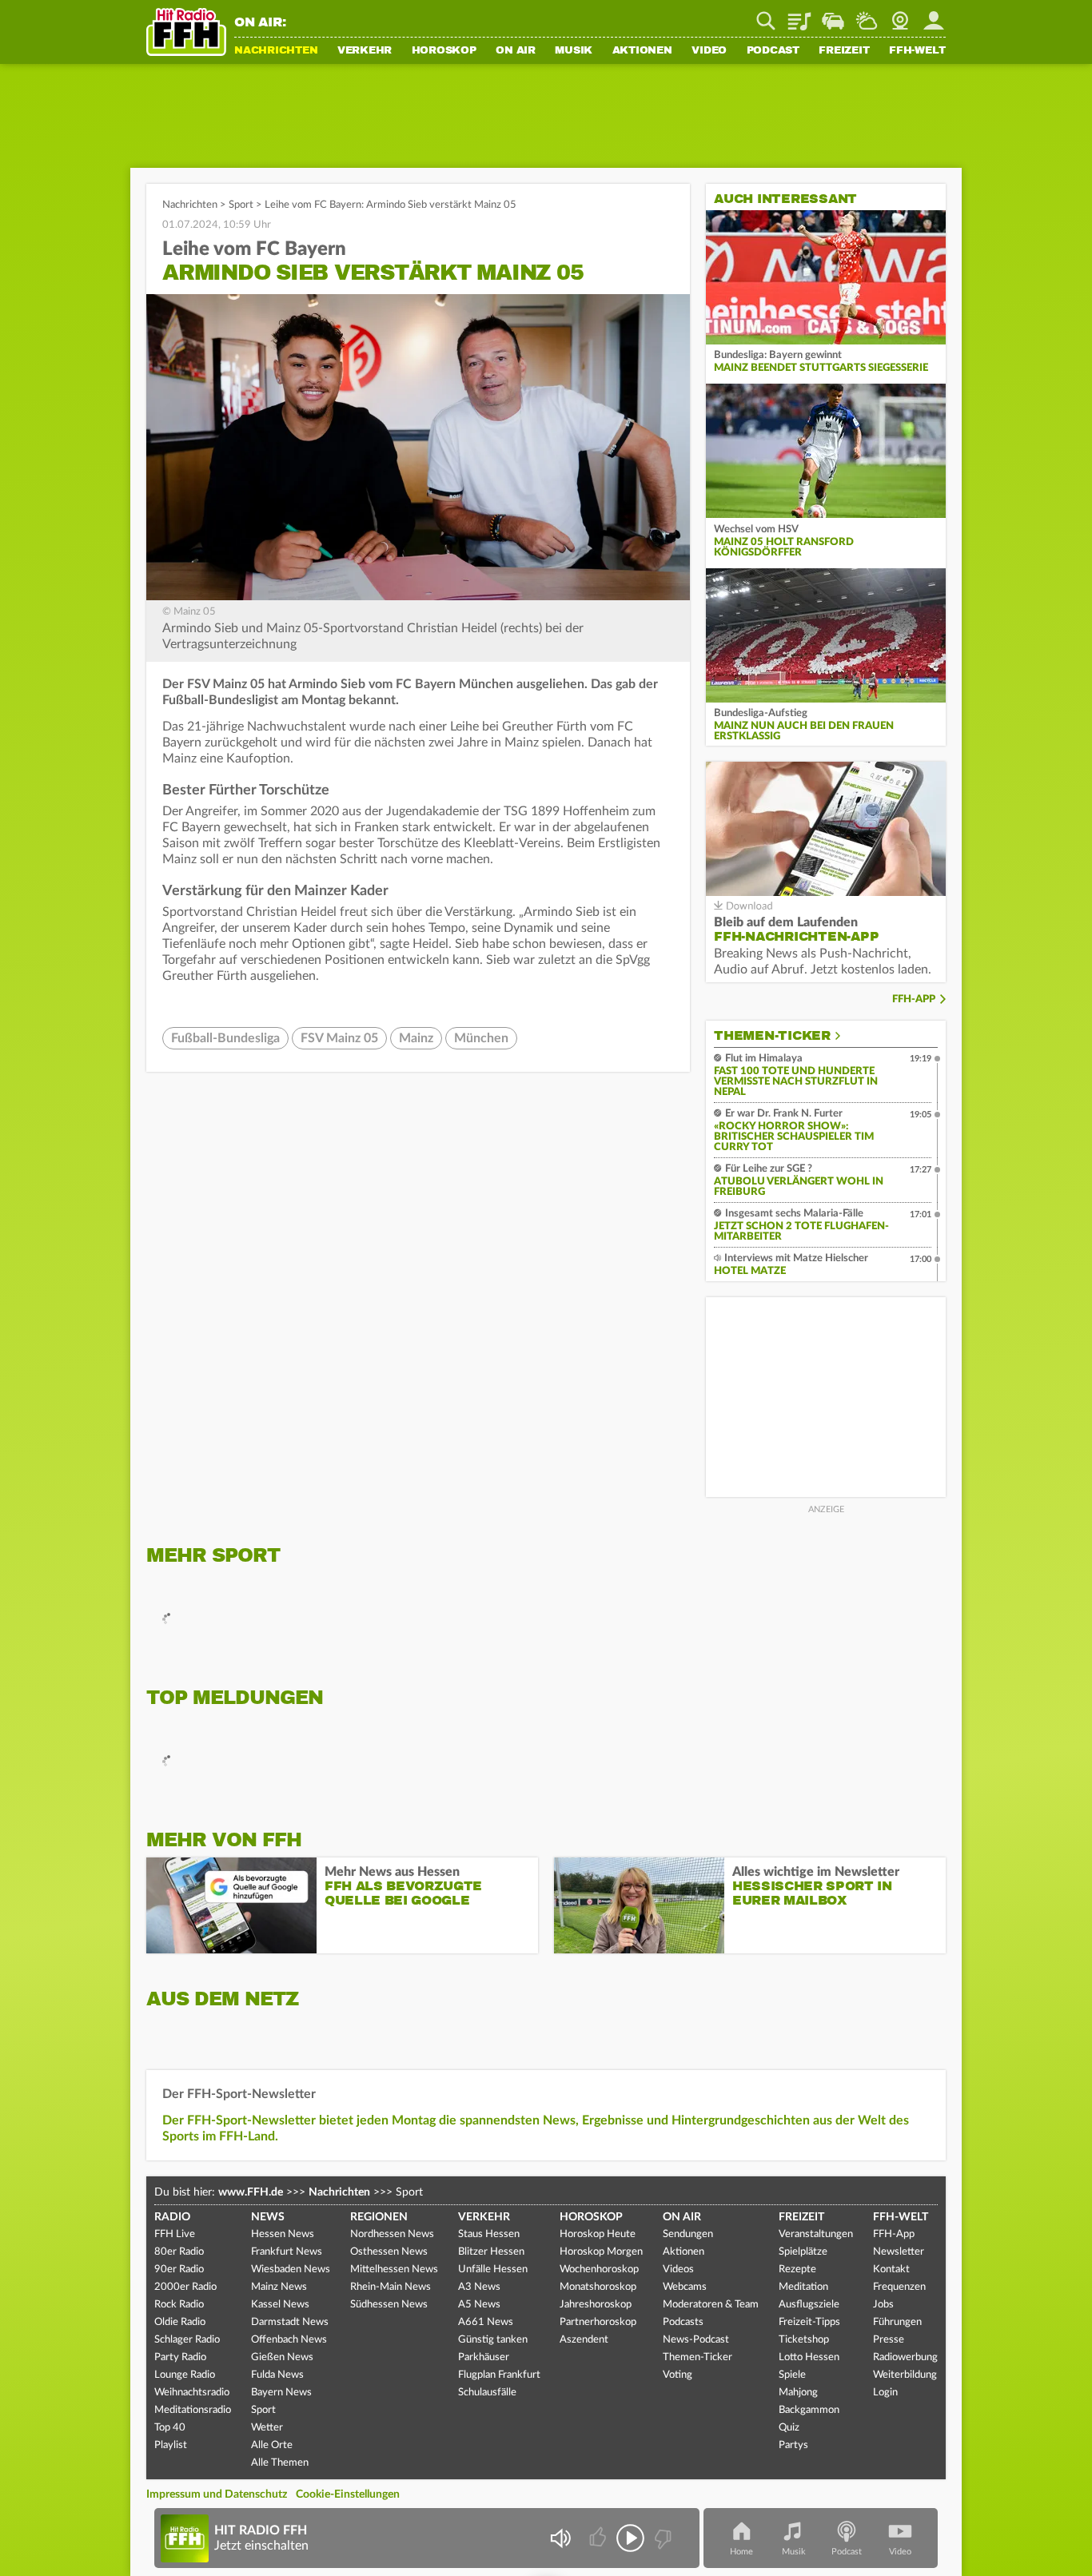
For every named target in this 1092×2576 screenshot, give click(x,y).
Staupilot (833, 15)
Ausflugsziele (809, 2305)
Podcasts (683, 2322)
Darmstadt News (290, 2322)
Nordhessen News (392, 2234)
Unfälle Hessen (493, 2269)
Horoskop (444, 51)
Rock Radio (179, 2305)
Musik (574, 51)
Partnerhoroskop (598, 2322)
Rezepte (797, 2269)
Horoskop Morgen (601, 2252)
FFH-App (914, 999)
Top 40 (170, 2428)
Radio (172, 2217)
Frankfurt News (287, 2252)
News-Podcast (696, 2340)
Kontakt (891, 2269)
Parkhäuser (484, 2357)
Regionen (379, 2217)
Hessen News (283, 2234)
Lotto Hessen (809, 2357)
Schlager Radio (187, 2340)
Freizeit (844, 51)
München (481, 1038)
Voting (678, 2375)
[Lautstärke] (560, 2538)
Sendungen (688, 2234)
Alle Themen (280, 2463)
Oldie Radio (180, 2322)
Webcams (685, 2287)
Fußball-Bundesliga (225, 1038)
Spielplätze (803, 2252)
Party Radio (180, 2357)
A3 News (479, 2287)
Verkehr (365, 51)
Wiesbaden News (291, 2269)
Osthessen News (389, 2252)
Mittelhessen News (394, 2269)
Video (709, 51)
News (268, 2217)
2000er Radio (185, 2287)
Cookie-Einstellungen (348, 2494)
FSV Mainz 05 (339, 1038)
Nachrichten (276, 51)
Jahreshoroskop (596, 2305)
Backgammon (809, 2410)
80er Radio (179, 2252)
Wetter (867, 15)
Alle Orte (272, 2445)
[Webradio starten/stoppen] (630, 2538)
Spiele (792, 2375)
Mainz (416, 1038)
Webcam (900, 15)
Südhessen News (389, 2305)
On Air (516, 51)
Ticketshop (804, 2340)
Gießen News (282, 2357)
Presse (889, 2340)
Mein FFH (934, 15)
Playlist (799, 15)
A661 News (486, 2322)
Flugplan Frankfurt (499, 2375)
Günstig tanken (493, 2340)
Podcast (773, 51)
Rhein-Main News (391, 2287)
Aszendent (584, 2340)
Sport (241, 205)
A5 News (479, 2305)
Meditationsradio (193, 2410)
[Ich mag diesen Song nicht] (662, 2538)
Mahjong (798, 2393)
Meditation (803, 2287)
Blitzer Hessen (491, 2252)
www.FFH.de (251, 2192)
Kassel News (280, 2305)
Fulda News (277, 2375)
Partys (793, 2445)
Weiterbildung (905, 2375)
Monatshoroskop (598, 2287)
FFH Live (175, 2234)
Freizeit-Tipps (809, 2322)
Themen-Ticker (772, 1036)
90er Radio (179, 2269)
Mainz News (279, 2287)
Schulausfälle (487, 2393)
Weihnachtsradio (192, 2393)
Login (885, 2393)
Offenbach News (289, 2340)
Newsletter (899, 2252)
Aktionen (642, 51)
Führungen (897, 2322)
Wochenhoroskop (599, 2269)
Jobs (883, 2305)
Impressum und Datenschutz (217, 2494)
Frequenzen (899, 2287)
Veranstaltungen (816, 2234)
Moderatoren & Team (711, 2305)
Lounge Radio (185, 2375)
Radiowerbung (905, 2357)
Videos (678, 2269)
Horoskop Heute (598, 2234)
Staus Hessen (489, 2234)
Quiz (789, 2428)
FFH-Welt (917, 51)
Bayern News (281, 2393)
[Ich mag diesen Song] (599, 2538)
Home (741, 2552)
